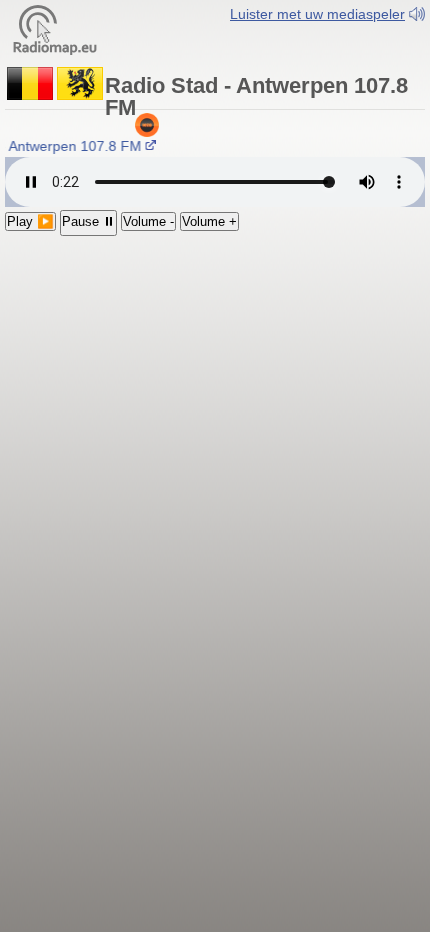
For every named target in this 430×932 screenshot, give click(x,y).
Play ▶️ (30, 221)
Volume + (209, 221)
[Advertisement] (215, 358)
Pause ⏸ (88, 221)
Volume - (148, 221)
